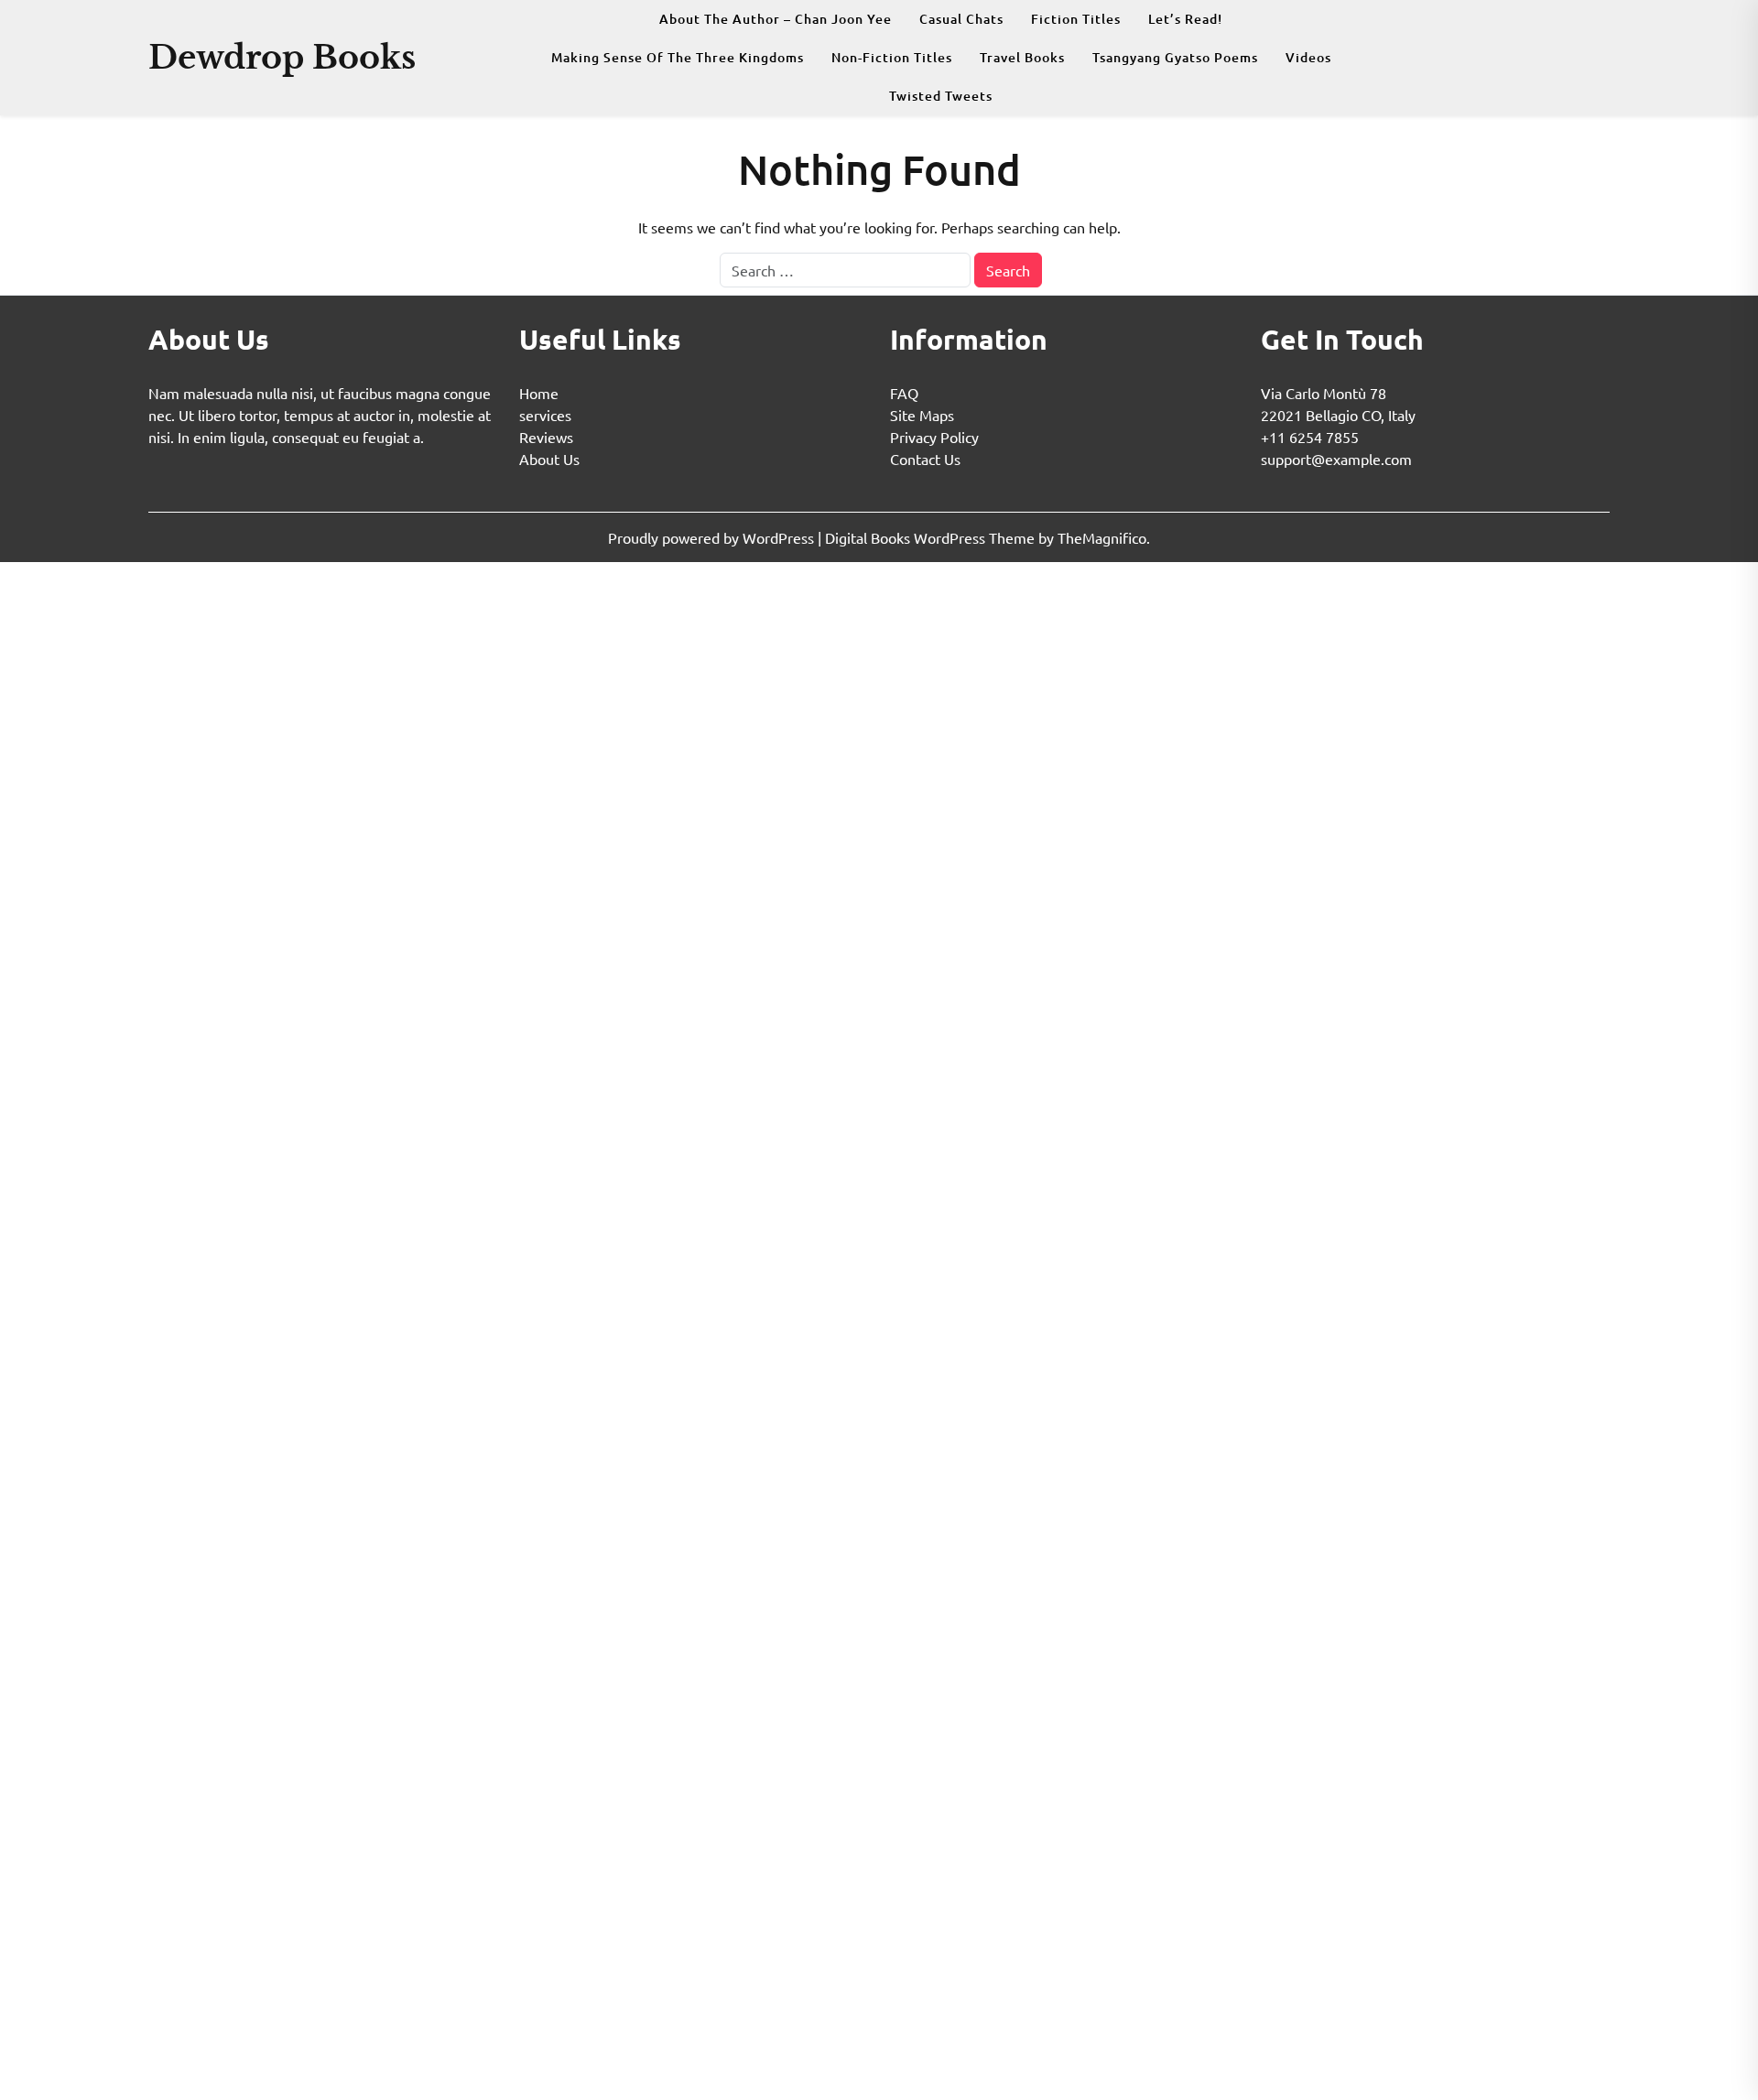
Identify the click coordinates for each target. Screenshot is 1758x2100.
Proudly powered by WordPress (713, 537)
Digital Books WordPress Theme (932, 537)
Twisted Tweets (941, 96)
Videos (1308, 57)
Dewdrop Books (282, 57)
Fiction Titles (1076, 19)
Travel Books (1022, 57)
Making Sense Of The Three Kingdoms (678, 57)
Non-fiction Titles (892, 57)
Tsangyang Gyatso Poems (1175, 57)
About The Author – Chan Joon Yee (776, 19)
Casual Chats (961, 19)
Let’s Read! (1185, 19)
